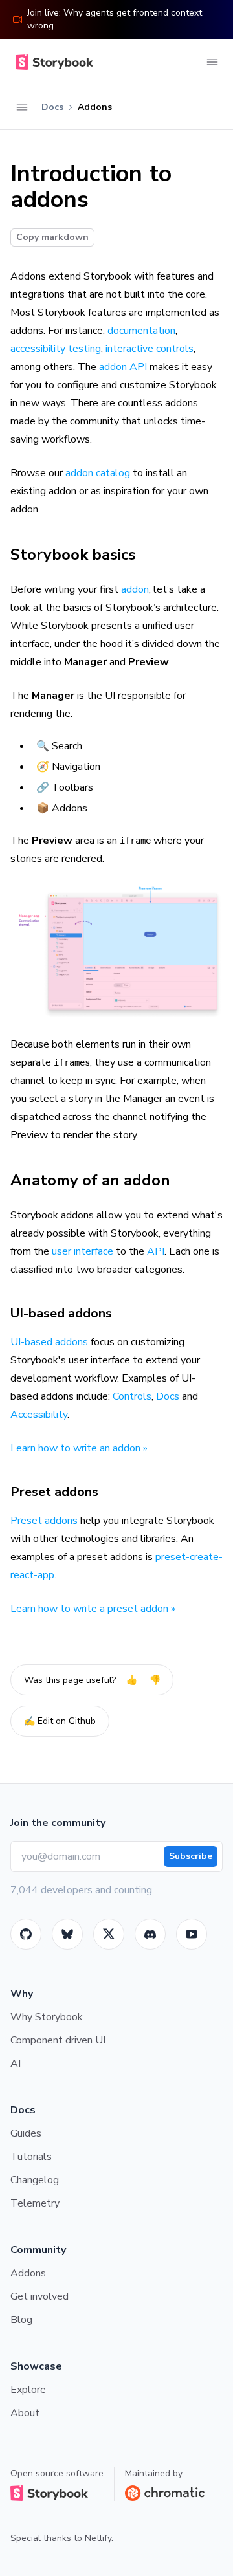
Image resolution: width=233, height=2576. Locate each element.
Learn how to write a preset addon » (93, 1609)
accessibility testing (56, 349)
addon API (123, 367)
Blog (21, 2320)
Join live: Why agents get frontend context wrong (115, 19)
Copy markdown (52, 237)
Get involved (39, 2296)
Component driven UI (58, 2040)
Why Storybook (47, 2017)
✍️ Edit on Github (60, 1721)
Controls (132, 1396)
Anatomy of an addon (90, 1180)
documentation (141, 331)
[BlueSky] (67, 1934)
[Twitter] (109, 1934)
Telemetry (35, 2203)
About (25, 2413)
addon (135, 589)
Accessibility (39, 1415)
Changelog (35, 2180)
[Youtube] (192, 1934)
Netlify (98, 2538)
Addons (28, 2273)
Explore (28, 2390)
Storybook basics (73, 555)
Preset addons (54, 1492)
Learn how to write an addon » (79, 1448)
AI (16, 2064)
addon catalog (98, 473)
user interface (83, 1251)
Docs (168, 1396)
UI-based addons (61, 1313)
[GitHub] (26, 1934)
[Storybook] (150, 1934)
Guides (26, 2133)
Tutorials (31, 2157)
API (156, 1251)
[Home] (52, 62)
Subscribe (191, 1856)
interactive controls (150, 349)
